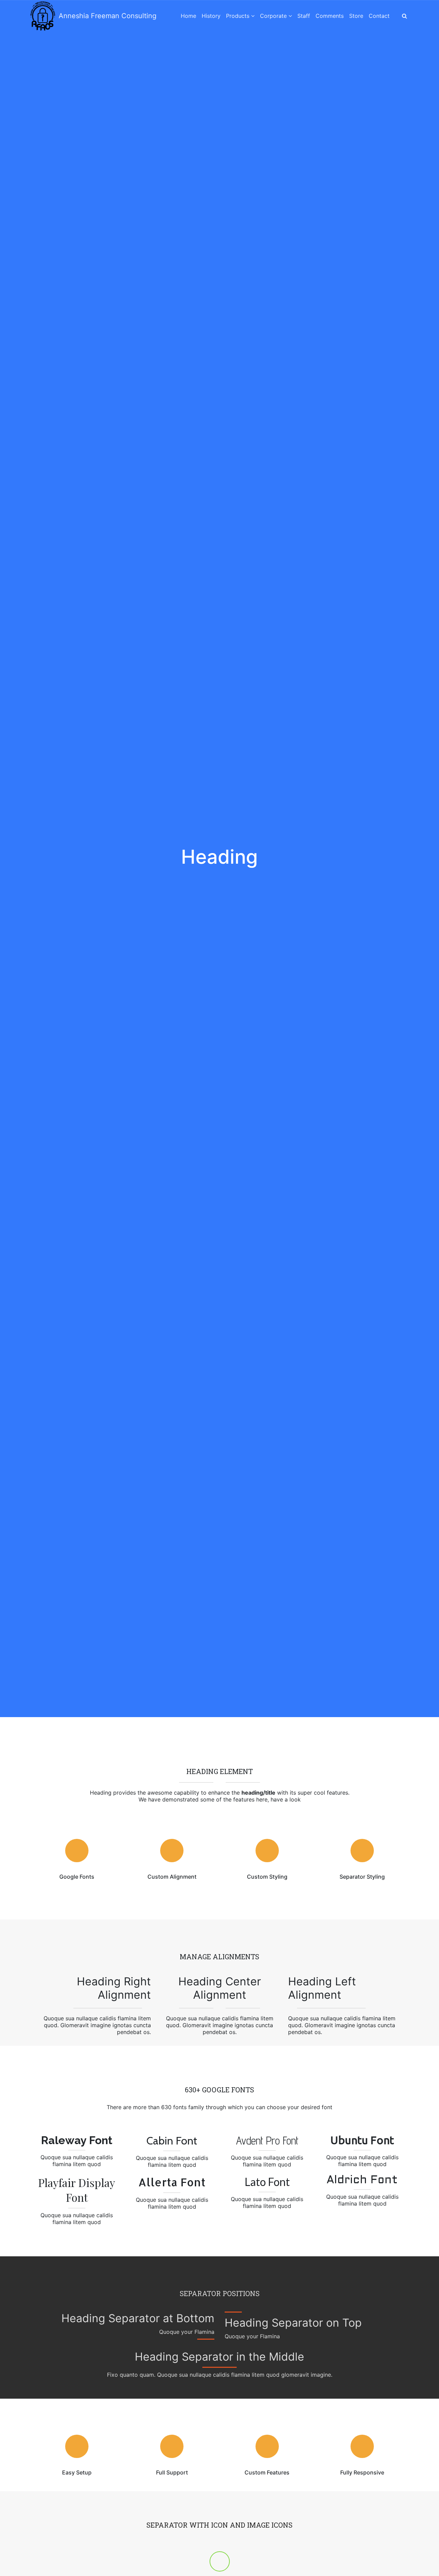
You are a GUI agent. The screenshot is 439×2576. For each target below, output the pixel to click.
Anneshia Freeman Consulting (108, 16)
